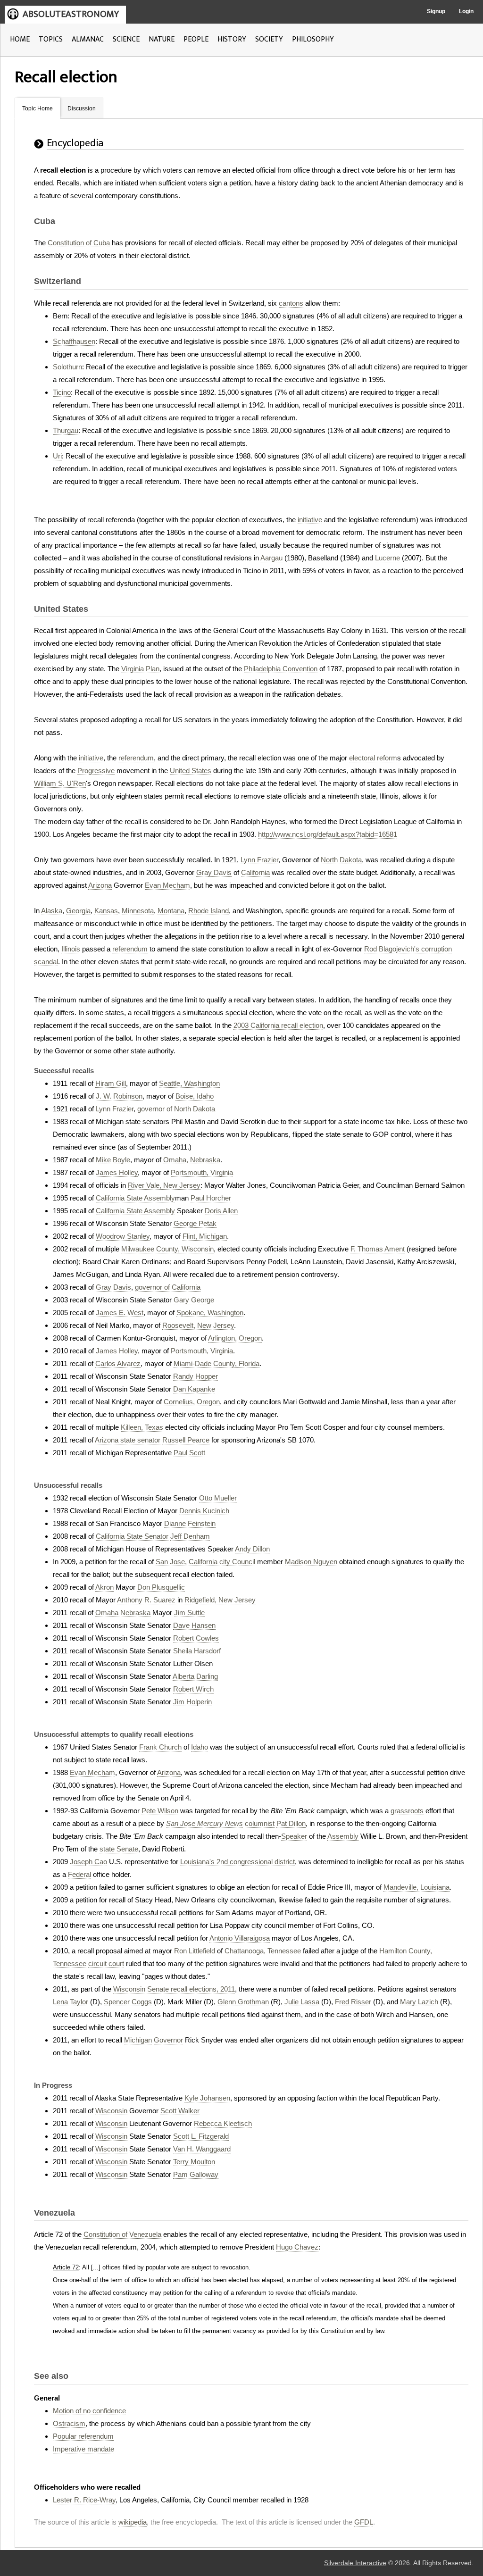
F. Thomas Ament (378, 1249)
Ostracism (69, 2423)
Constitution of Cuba (79, 243)
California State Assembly (135, 1198)
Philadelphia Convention (281, 669)
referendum (136, 758)
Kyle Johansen (207, 2098)
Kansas (106, 911)
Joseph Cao (88, 1862)
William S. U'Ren (60, 783)
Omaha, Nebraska (192, 1160)
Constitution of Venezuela (122, 2234)
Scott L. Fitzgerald (201, 2136)
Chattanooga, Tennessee (263, 1951)
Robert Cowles (196, 1638)
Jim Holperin (192, 1702)
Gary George (194, 1300)
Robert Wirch (193, 1689)
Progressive (96, 771)
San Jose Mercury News (204, 1823)
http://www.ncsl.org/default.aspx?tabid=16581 (328, 834)
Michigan (138, 2040)
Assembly (343, 1836)
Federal (79, 1874)
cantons (291, 303)
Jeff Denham (190, 1536)
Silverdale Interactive (355, 2563)
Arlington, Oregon (235, 1338)
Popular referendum (83, 2436)
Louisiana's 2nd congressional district (237, 1862)
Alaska (52, 911)
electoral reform (373, 758)
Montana (171, 911)
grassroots (407, 1811)
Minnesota (138, 911)
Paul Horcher (211, 1198)
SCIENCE (126, 39)
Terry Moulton (194, 2162)
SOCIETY (269, 39)
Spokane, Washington (210, 1313)
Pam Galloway (196, 2174)
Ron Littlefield (195, 1951)
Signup (436, 11)
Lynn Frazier (259, 860)
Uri (57, 456)
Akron (104, 1587)
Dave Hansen (194, 1625)
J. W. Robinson (119, 1096)
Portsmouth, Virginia (202, 1172)
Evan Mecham (167, 885)
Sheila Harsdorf (197, 1651)
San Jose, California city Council (205, 1562)
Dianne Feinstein (190, 1523)
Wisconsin (111, 2111)
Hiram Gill (111, 1083)
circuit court (106, 1963)
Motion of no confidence (89, 2411)
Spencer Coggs (128, 2002)
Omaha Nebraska (123, 1613)
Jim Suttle (189, 1613)
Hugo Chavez (297, 2247)
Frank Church (160, 1747)
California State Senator (132, 1536)
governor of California (168, 1287)
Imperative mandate (83, 2449)
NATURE (162, 39)
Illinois (71, 949)
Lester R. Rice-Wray (84, 2500)
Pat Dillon (291, 1823)
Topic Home (37, 108)
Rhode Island (208, 911)
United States (191, 771)
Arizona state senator (128, 1440)
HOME (20, 39)
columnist (260, 1823)
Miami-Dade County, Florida (217, 1363)
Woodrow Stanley (123, 1236)
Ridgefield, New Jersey (220, 1600)
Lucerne (387, 558)
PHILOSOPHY (313, 39)
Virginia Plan (140, 669)
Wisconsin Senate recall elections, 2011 (174, 1989)
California (255, 872)
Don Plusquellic (161, 1587)
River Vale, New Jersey (164, 1185)
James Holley (117, 1172)
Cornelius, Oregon (192, 1402)
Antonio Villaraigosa (240, 1938)
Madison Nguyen (311, 1562)
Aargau (271, 558)
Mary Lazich (419, 2002)
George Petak (195, 1223)
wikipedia (133, 2522)
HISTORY (232, 39)
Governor (168, 2040)
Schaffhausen (74, 341)
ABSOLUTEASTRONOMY (71, 14)
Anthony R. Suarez (146, 1600)
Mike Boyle (113, 1160)
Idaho (200, 1747)
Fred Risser (353, 2002)
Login (466, 11)
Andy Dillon (252, 1549)
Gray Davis (214, 872)
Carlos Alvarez (118, 1363)
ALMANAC (88, 39)
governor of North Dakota (176, 1109)
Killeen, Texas (142, 1427)
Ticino (62, 392)
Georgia (78, 911)
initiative (310, 520)
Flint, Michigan (205, 1236)
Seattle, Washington (189, 1083)
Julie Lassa (302, 2002)
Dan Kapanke (194, 1389)
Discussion (82, 108)
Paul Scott (189, 1453)
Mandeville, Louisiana (416, 1887)
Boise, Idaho (195, 1096)
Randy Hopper (196, 1376)
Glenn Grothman (243, 2002)
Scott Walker (180, 2111)
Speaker (294, 1836)
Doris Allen (221, 1211)
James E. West (120, 1313)
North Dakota (341, 860)
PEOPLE (196, 39)
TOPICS (51, 39)
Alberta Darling (195, 1676)
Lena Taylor (71, 2002)
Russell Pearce (186, 1440)
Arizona (100, 885)
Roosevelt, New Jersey (198, 1325)
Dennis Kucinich (204, 1511)
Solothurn (67, 367)
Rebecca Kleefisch (223, 2123)
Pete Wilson (160, 1811)
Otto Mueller (218, 1498)
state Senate (119, 1849)
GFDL (364, 2522)
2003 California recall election (278, 1025)
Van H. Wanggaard (202, 2149)
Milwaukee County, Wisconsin (167, 1249)
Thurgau (66, 430)
